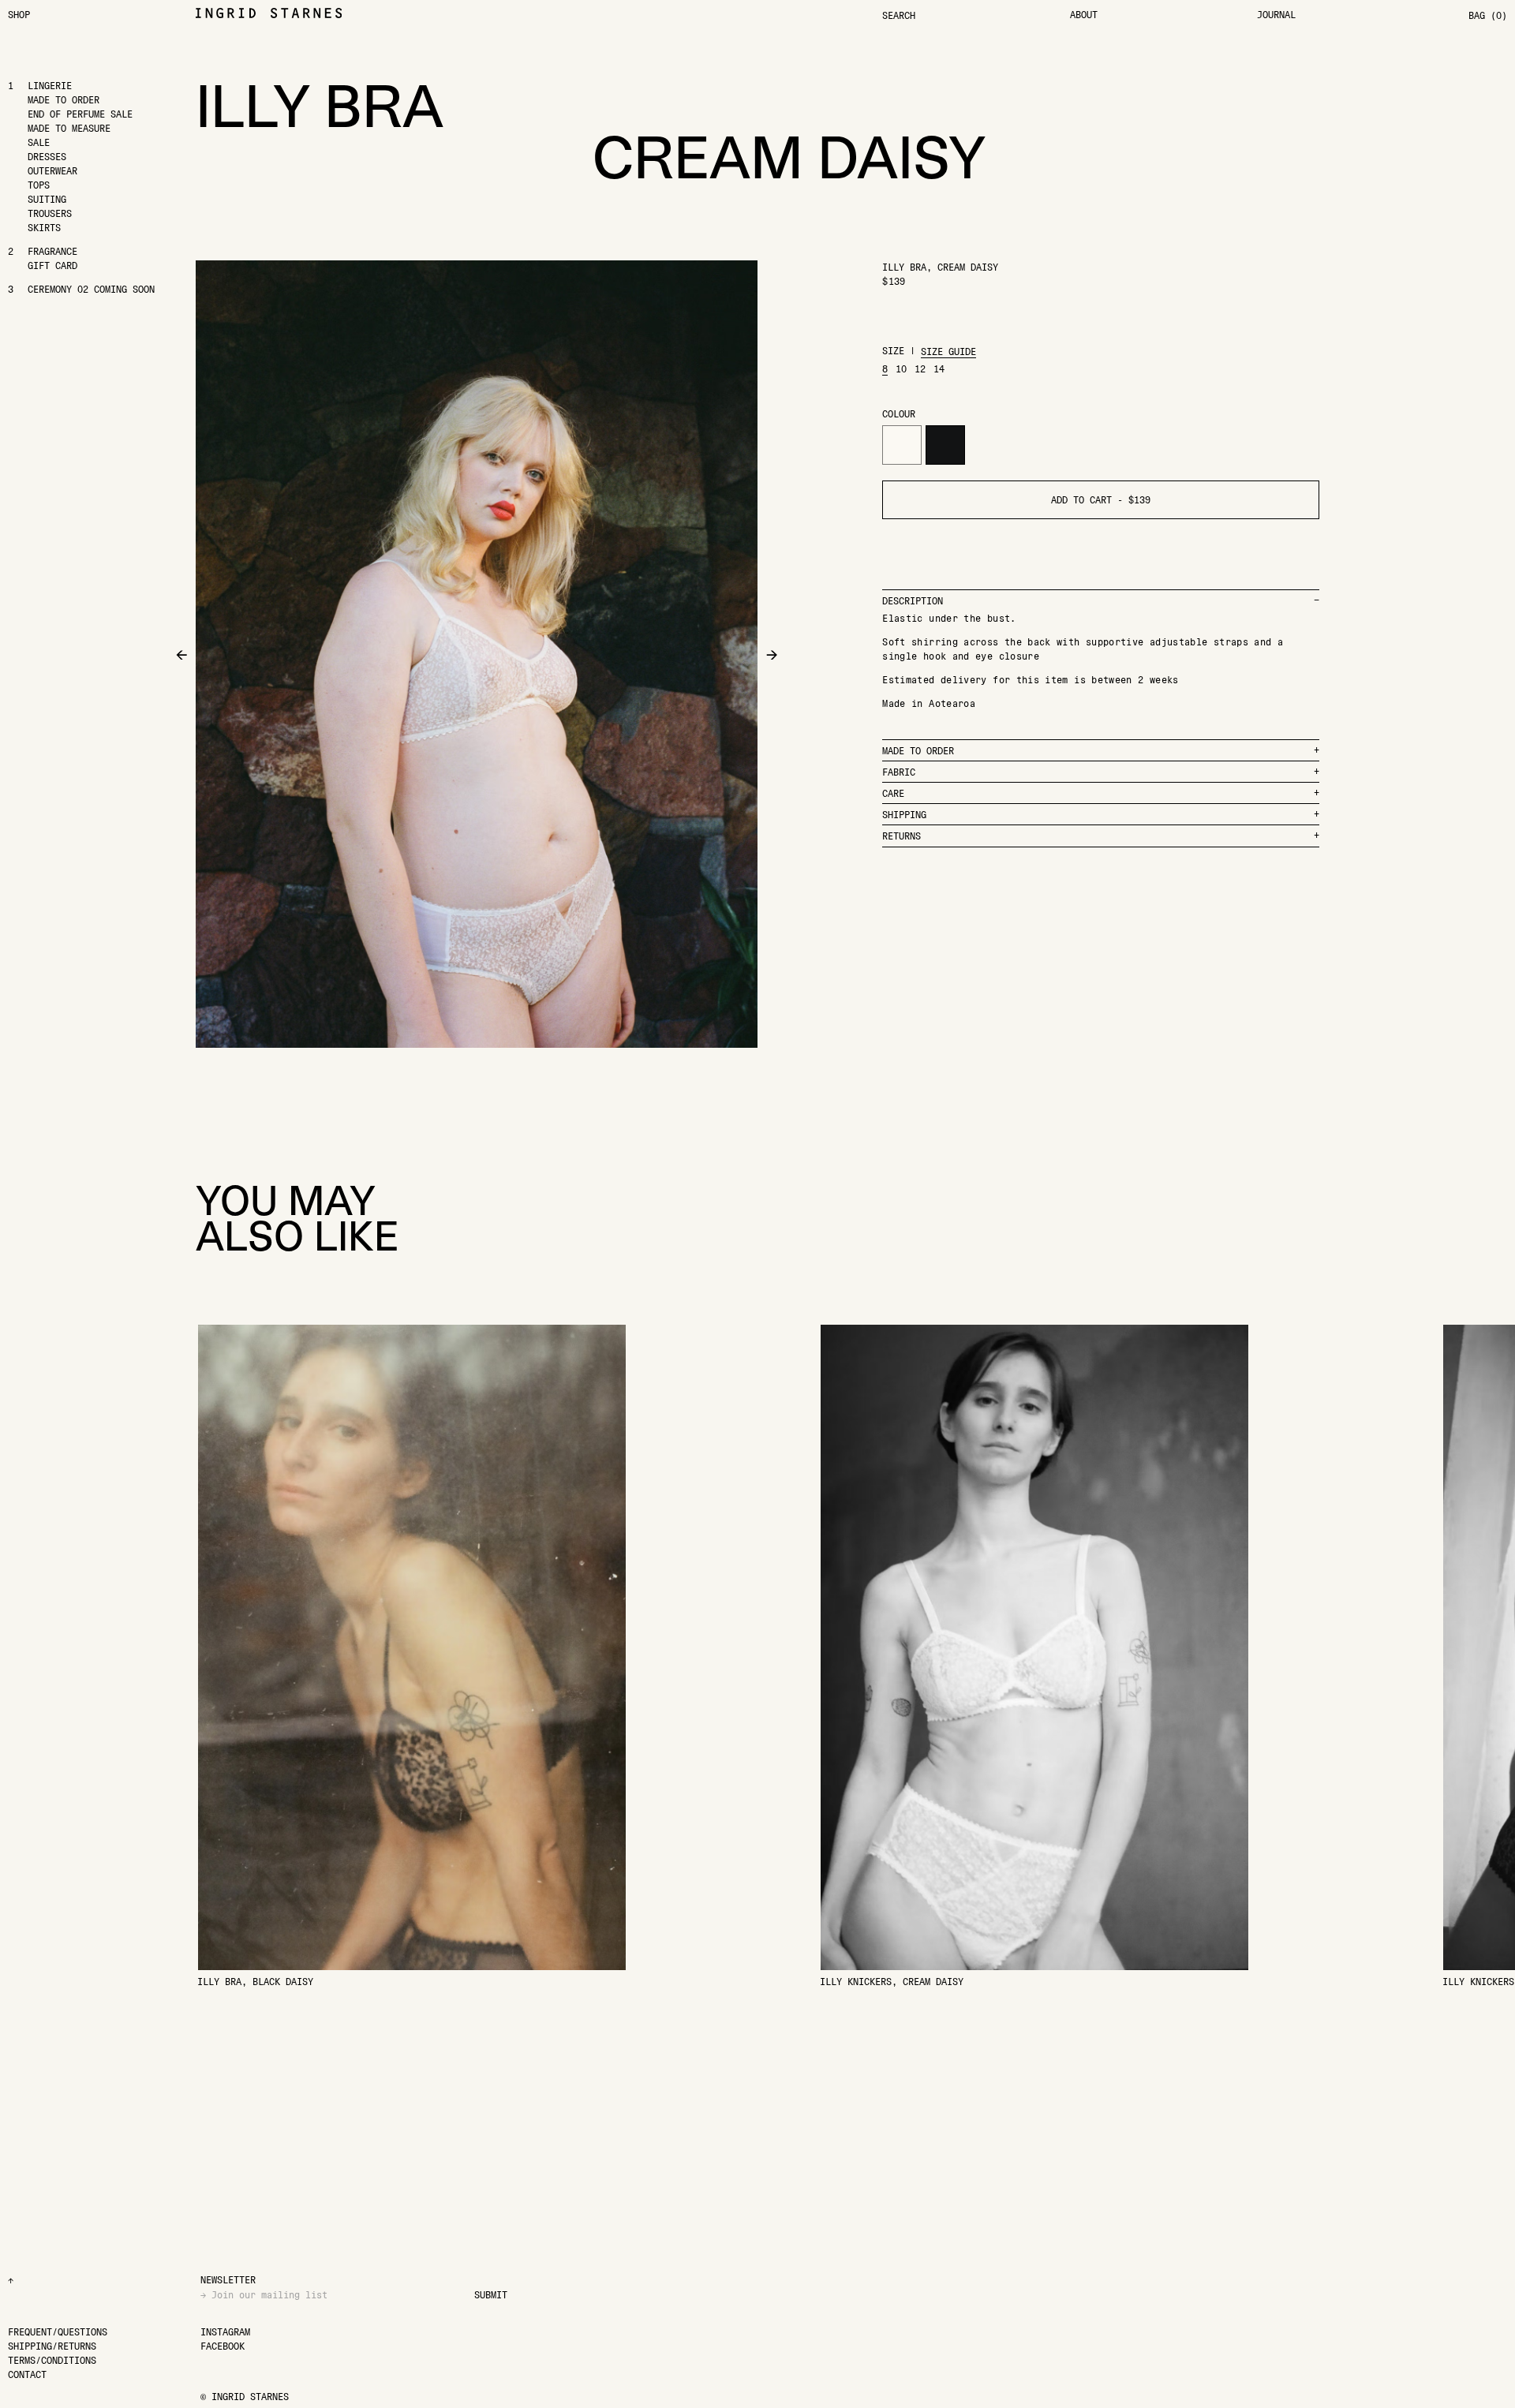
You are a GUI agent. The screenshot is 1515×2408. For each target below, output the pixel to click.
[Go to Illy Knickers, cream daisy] (1034, 1656)
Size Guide (948, 351)
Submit (491, 2295)
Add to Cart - (1101, 500)
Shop (19, 15)
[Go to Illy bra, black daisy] (412, 1656)
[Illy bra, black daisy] (945, 445)
